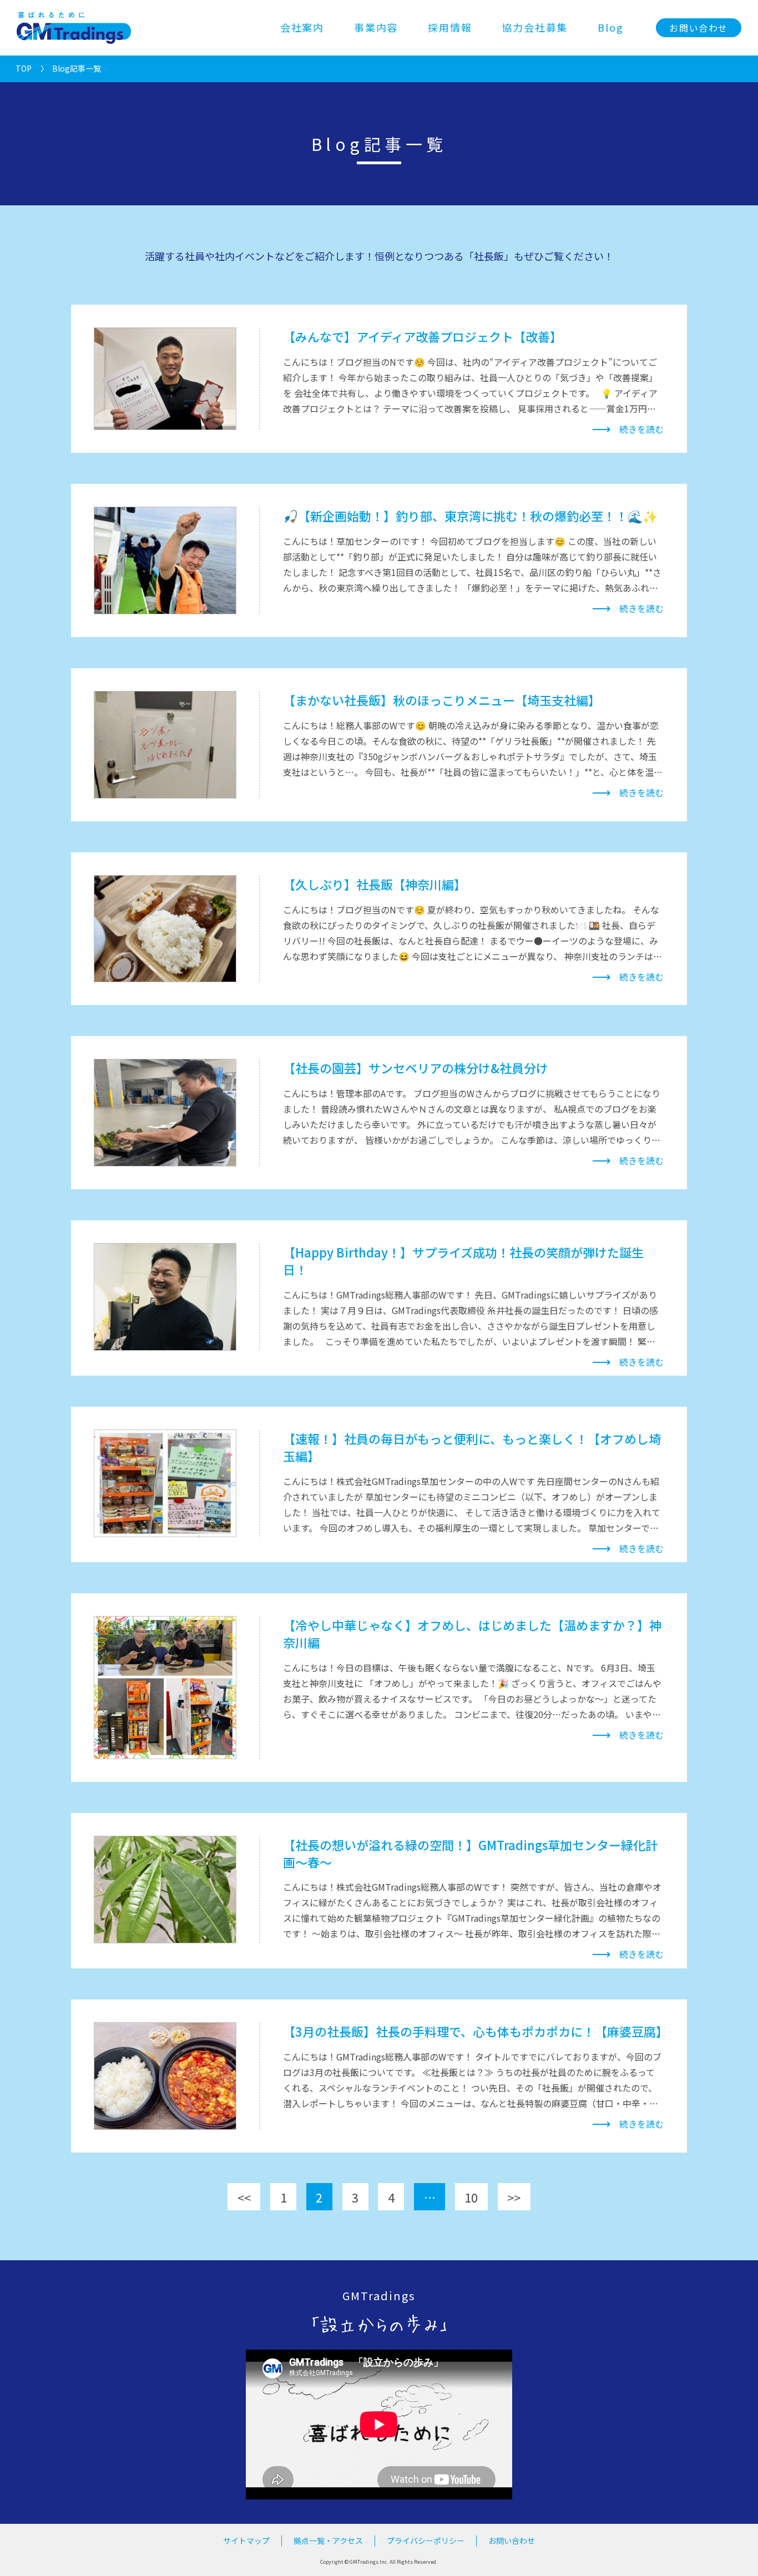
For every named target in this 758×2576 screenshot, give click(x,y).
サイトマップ (246, 2540)
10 (471, 2197)
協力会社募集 (535, 27)
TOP (24, 68)
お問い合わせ (699, 28)
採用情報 (450, 27)
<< (244, 2197)
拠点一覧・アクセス (328, 2540)
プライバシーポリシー (426, 2540)
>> (514, 2197)
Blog (610, 27)
